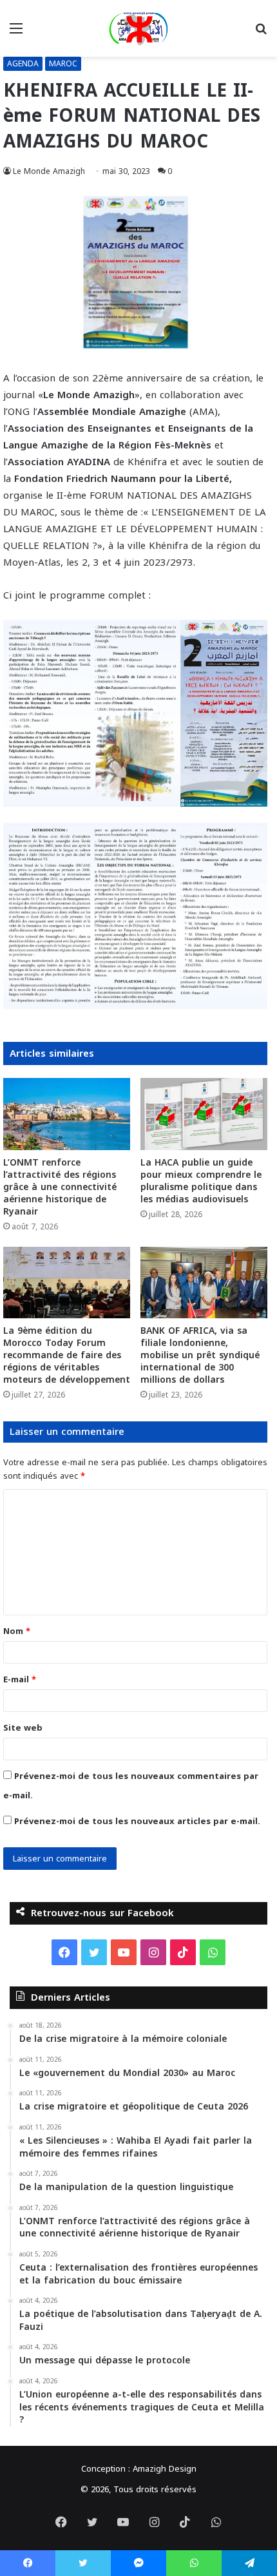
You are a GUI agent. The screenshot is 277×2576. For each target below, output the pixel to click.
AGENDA (23, 64)
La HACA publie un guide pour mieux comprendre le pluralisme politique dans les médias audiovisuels (201, 1181)
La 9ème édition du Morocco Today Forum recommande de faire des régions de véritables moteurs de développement (67, 1355)
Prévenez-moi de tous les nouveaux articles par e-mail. (137, 1821)
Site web (23, 1728)
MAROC (63, 64)
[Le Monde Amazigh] (138, 28)
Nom (17, 1631)
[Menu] (16, 33)
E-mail (20, 1679)
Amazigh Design (165, 2469)
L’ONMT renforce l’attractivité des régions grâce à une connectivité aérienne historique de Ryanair (60, 1187)
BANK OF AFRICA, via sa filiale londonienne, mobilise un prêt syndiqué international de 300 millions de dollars (200, 1355)
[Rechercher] (261, 33)
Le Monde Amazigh (49, 171)
